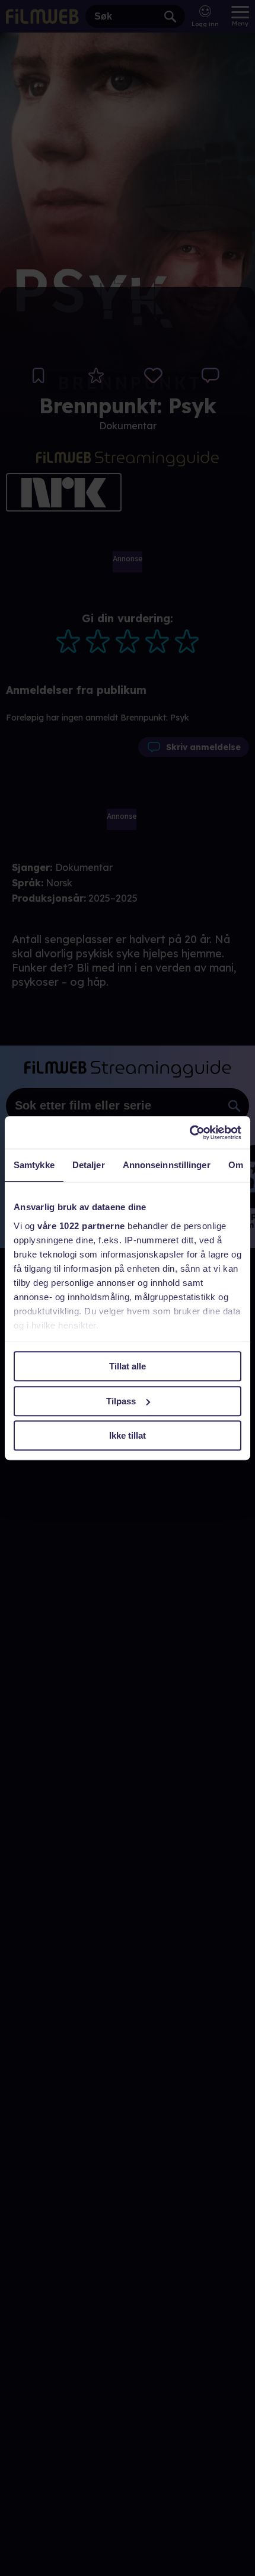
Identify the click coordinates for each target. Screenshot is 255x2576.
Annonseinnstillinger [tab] (167, 1165)
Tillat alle (128, 1366)
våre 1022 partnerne (81, 1226)
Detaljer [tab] (89, 1165)
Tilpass (121, 1401)
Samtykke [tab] (34, 1165)
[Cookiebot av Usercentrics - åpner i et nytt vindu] (189, 1133)
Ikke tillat (128, 1435)
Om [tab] (236, 1165)
